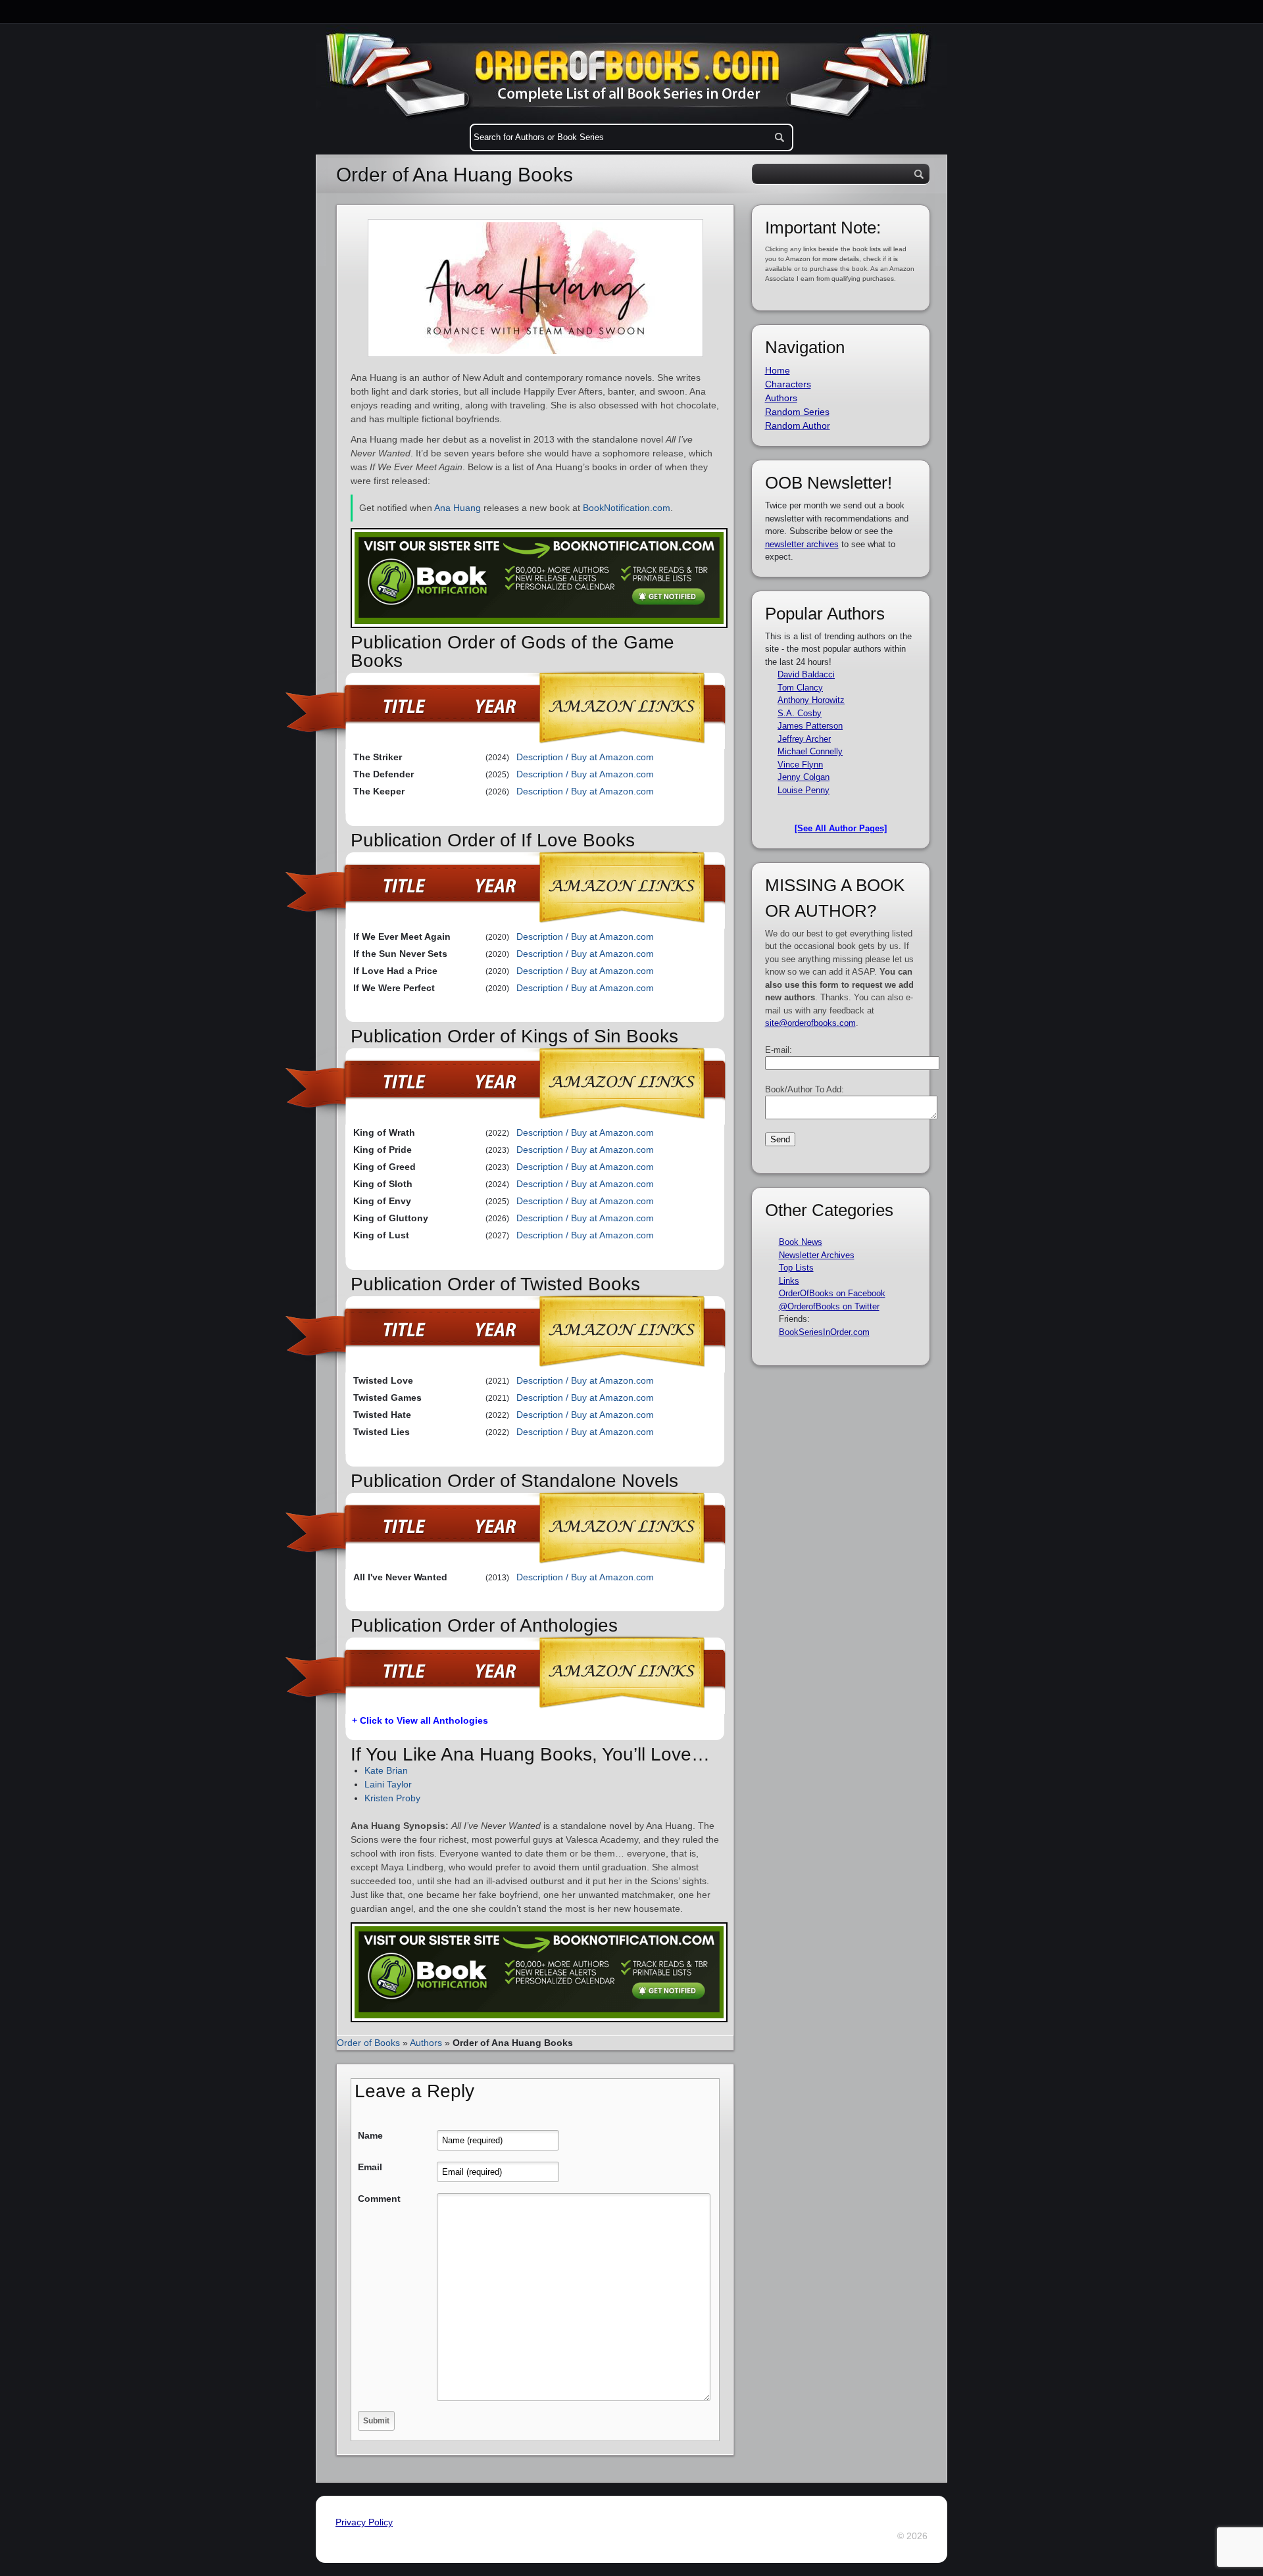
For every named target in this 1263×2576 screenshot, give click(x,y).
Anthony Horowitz (811, 700)
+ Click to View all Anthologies (420, 1720)
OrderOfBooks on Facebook (832, 1293)
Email (370, 2167)
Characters (788, 384)
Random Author (798, 425)
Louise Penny (804, 790)
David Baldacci (806, 674)
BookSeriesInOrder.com (824, 1332)
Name (370, 2135)
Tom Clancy (800, 688)
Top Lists (796, 1268)
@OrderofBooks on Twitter (829, 1306)
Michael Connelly (810, 751)
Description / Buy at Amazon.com (585, 757)
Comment (379, 2199)
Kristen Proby (392, 1798)
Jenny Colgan (804, 777)
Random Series (797, 412)
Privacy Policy (364, 2522)
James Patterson (810, 726)
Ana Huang (458, 508)
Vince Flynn (800, 765)
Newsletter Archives (817, 1255)
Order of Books (368, 2043)
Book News (801, 1242)
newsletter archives (802, 544)
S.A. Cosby (800, 713)
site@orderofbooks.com (810, 1023)
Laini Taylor (388, 1784)
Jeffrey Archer (804, 739)
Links (789, 1281)
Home (778, 370)
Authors (426, 2043)
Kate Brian (386, 1770)
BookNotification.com (627, 508)
